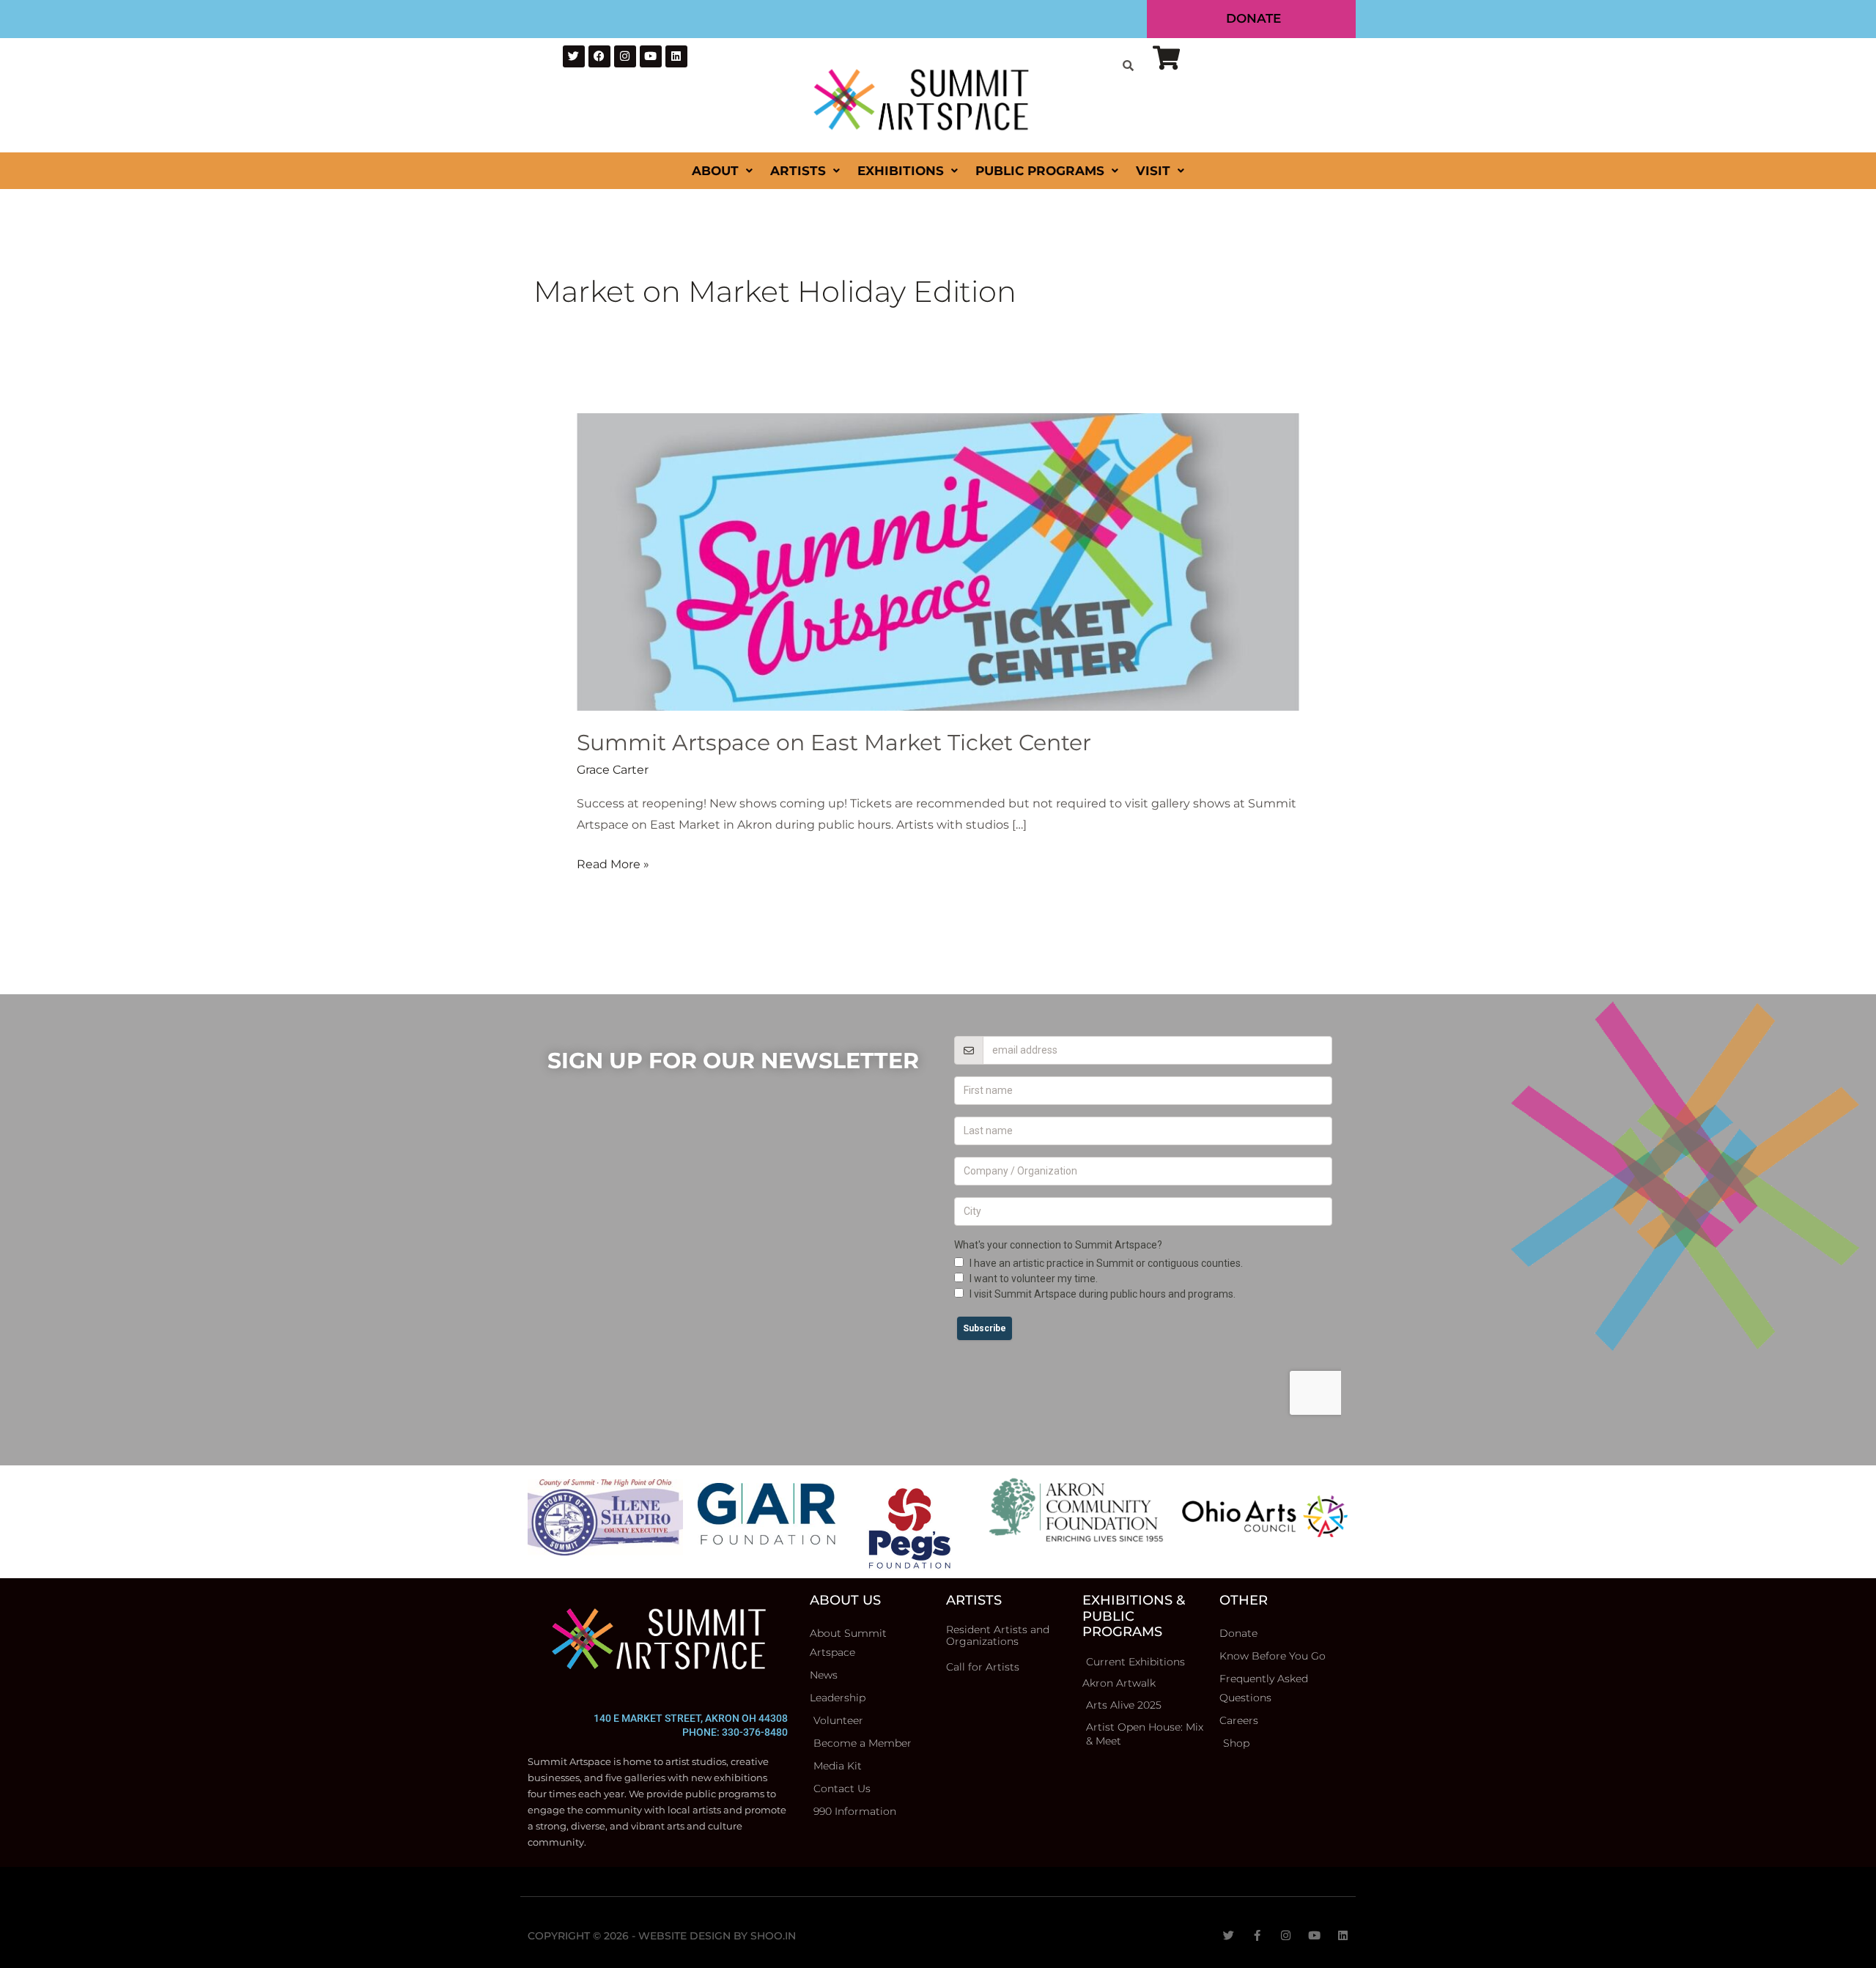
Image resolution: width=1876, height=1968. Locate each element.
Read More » (613, 862)
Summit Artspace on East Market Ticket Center (834, 743)
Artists (798, 171)
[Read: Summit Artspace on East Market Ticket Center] (938, 561)
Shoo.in (773, 1936)
